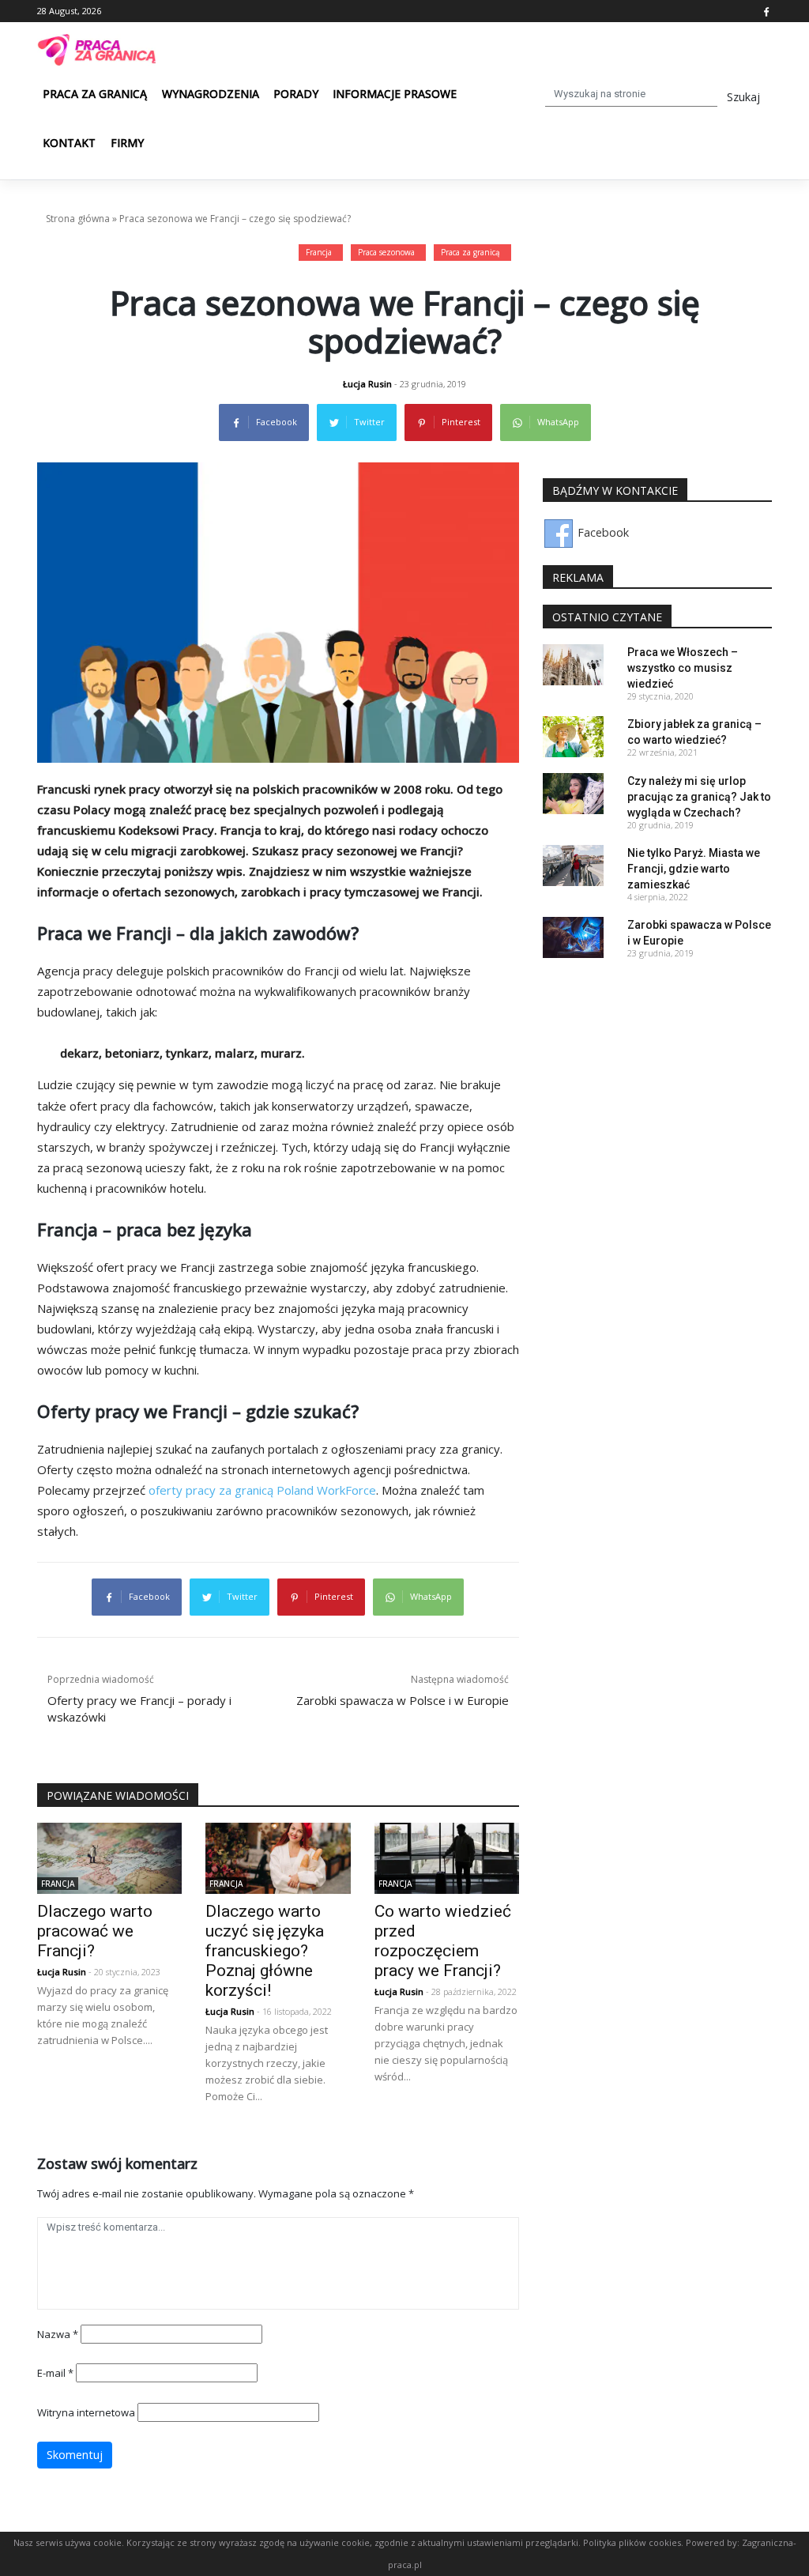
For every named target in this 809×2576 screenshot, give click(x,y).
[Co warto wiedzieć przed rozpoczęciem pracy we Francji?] (447, 1857)
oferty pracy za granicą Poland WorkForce (262, 1490)
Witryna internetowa (86, 2412)
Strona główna (78, 219)
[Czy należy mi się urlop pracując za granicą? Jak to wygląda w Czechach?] (573, 792)
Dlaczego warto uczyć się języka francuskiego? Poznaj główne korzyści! (265, 1951)
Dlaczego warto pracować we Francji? (95, 1931)
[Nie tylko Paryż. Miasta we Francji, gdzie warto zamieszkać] (573, 864)
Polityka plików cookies (632, 2542)
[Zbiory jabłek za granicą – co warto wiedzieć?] (573, 735)
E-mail (55, 2373)
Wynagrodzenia (211, 94)
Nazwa (58, 2334)
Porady (296, 94)
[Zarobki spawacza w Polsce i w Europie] (573, 936)
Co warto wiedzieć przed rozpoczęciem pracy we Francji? (443, 1941)
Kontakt (69, 143)
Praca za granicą (95, 94)
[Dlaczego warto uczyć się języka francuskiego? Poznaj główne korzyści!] (278, 1857)
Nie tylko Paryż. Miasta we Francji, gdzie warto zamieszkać (694, 869)
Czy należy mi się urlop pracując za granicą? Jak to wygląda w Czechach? (699, 797)
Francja (319, 252)
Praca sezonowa (386, 252)
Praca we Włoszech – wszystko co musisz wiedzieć (683, 668)
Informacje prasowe (395, 94)
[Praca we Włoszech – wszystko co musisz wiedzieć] (573, 664)
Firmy (127, 143)
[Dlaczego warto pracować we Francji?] (109, 1857)
